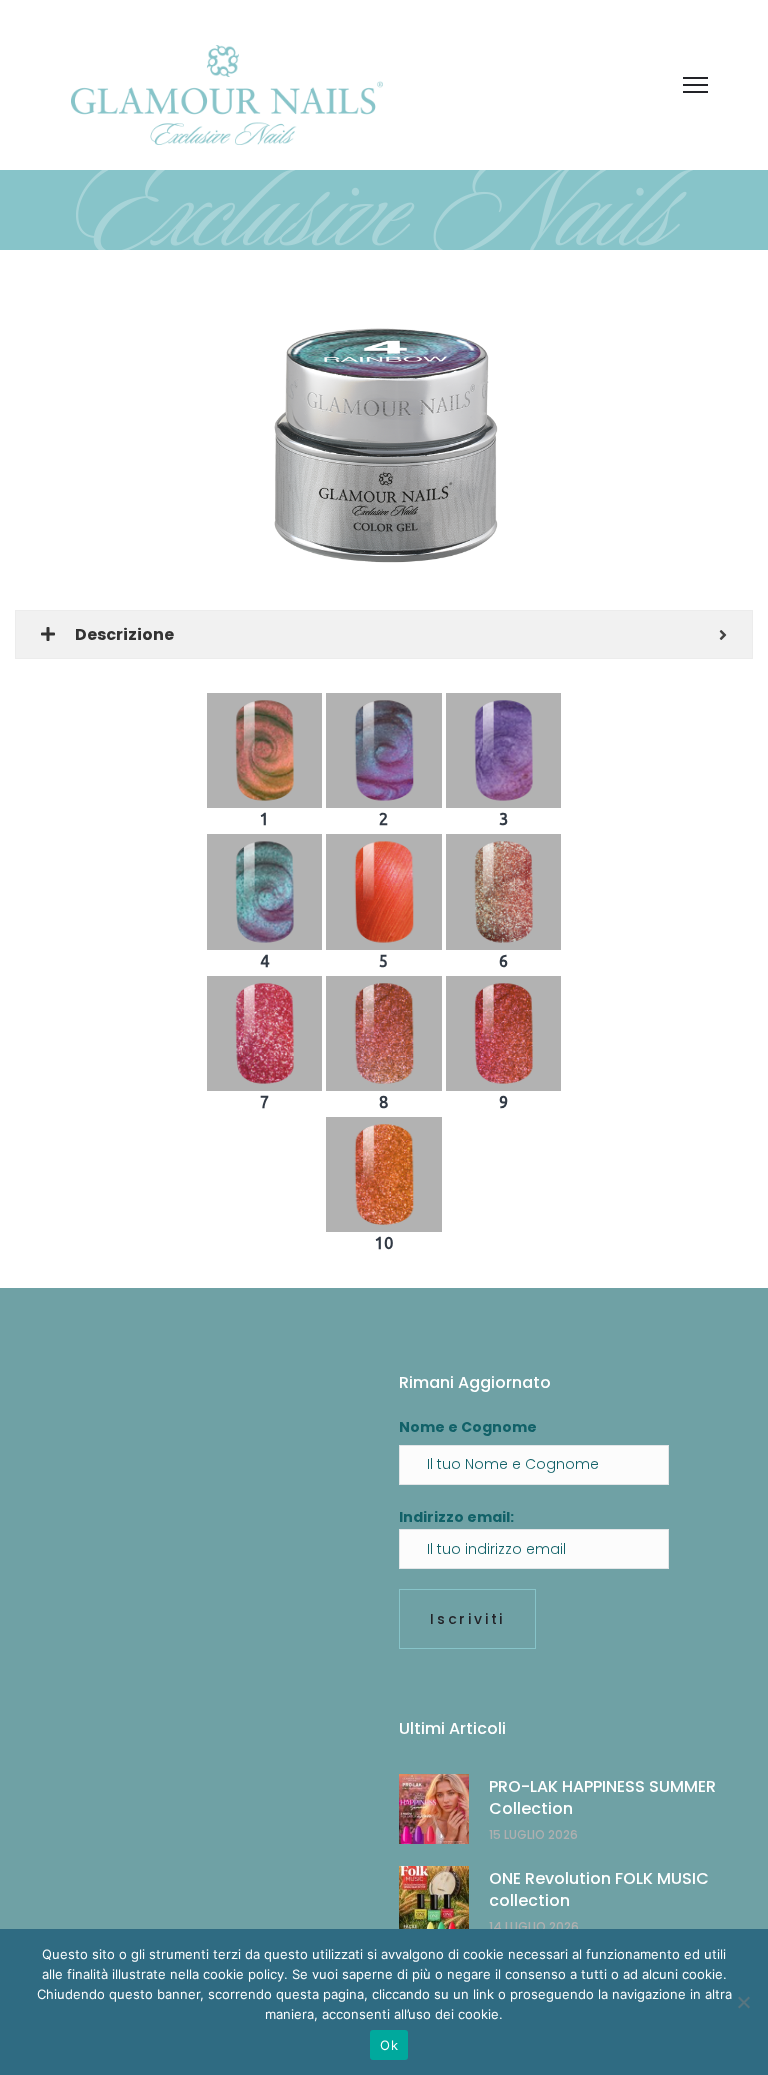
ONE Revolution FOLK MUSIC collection (599, 1889)
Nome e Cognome (468, 1427)
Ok (389, 2045)
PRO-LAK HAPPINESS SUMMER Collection (602, 1797)
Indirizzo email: (456, 1517)
